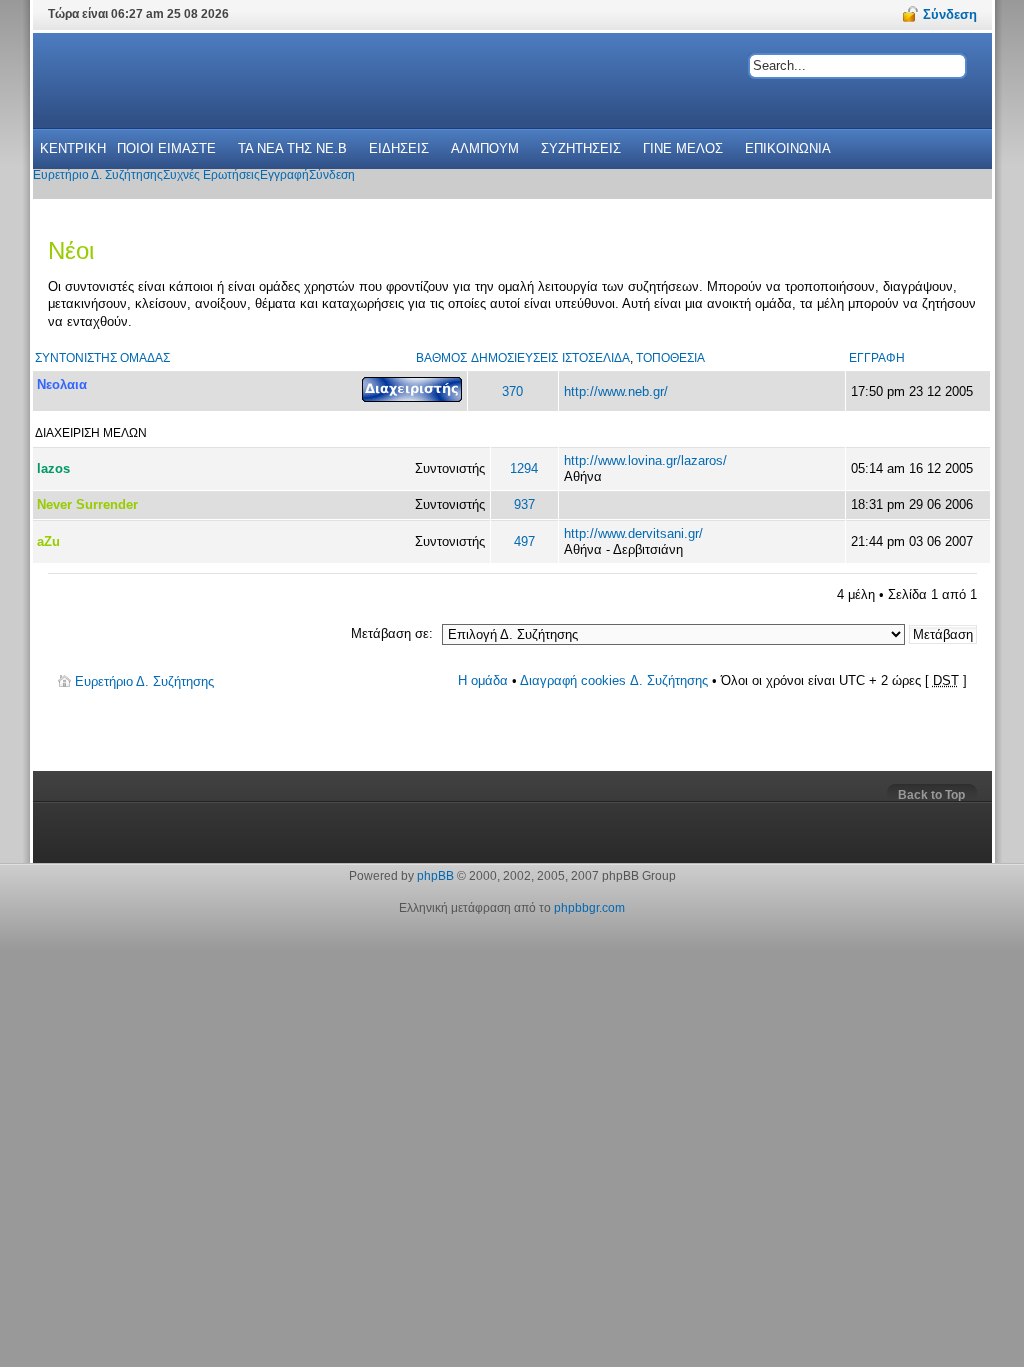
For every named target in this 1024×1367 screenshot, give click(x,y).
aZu (48, 541)
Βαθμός (441, 358)
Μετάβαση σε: (392, 633)
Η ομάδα (483, 680)
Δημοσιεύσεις (514, 358)
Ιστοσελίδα (596, 358)
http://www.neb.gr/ (616, 391)
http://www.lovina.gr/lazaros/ (645, 460)
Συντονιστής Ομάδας (102, 358)
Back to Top (931, 795)
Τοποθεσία (670, 358)
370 (512, 391)
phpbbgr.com (589, 908)
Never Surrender (87, 504)
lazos (53, 468)
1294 (524, 468)
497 (524, 541)
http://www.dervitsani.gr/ (633, 533)
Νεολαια (62, 384)
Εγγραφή (877, 358)
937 (524, 504)
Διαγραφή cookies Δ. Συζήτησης (614, 680)
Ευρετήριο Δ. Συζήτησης (144, 681)
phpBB (435, 876)
